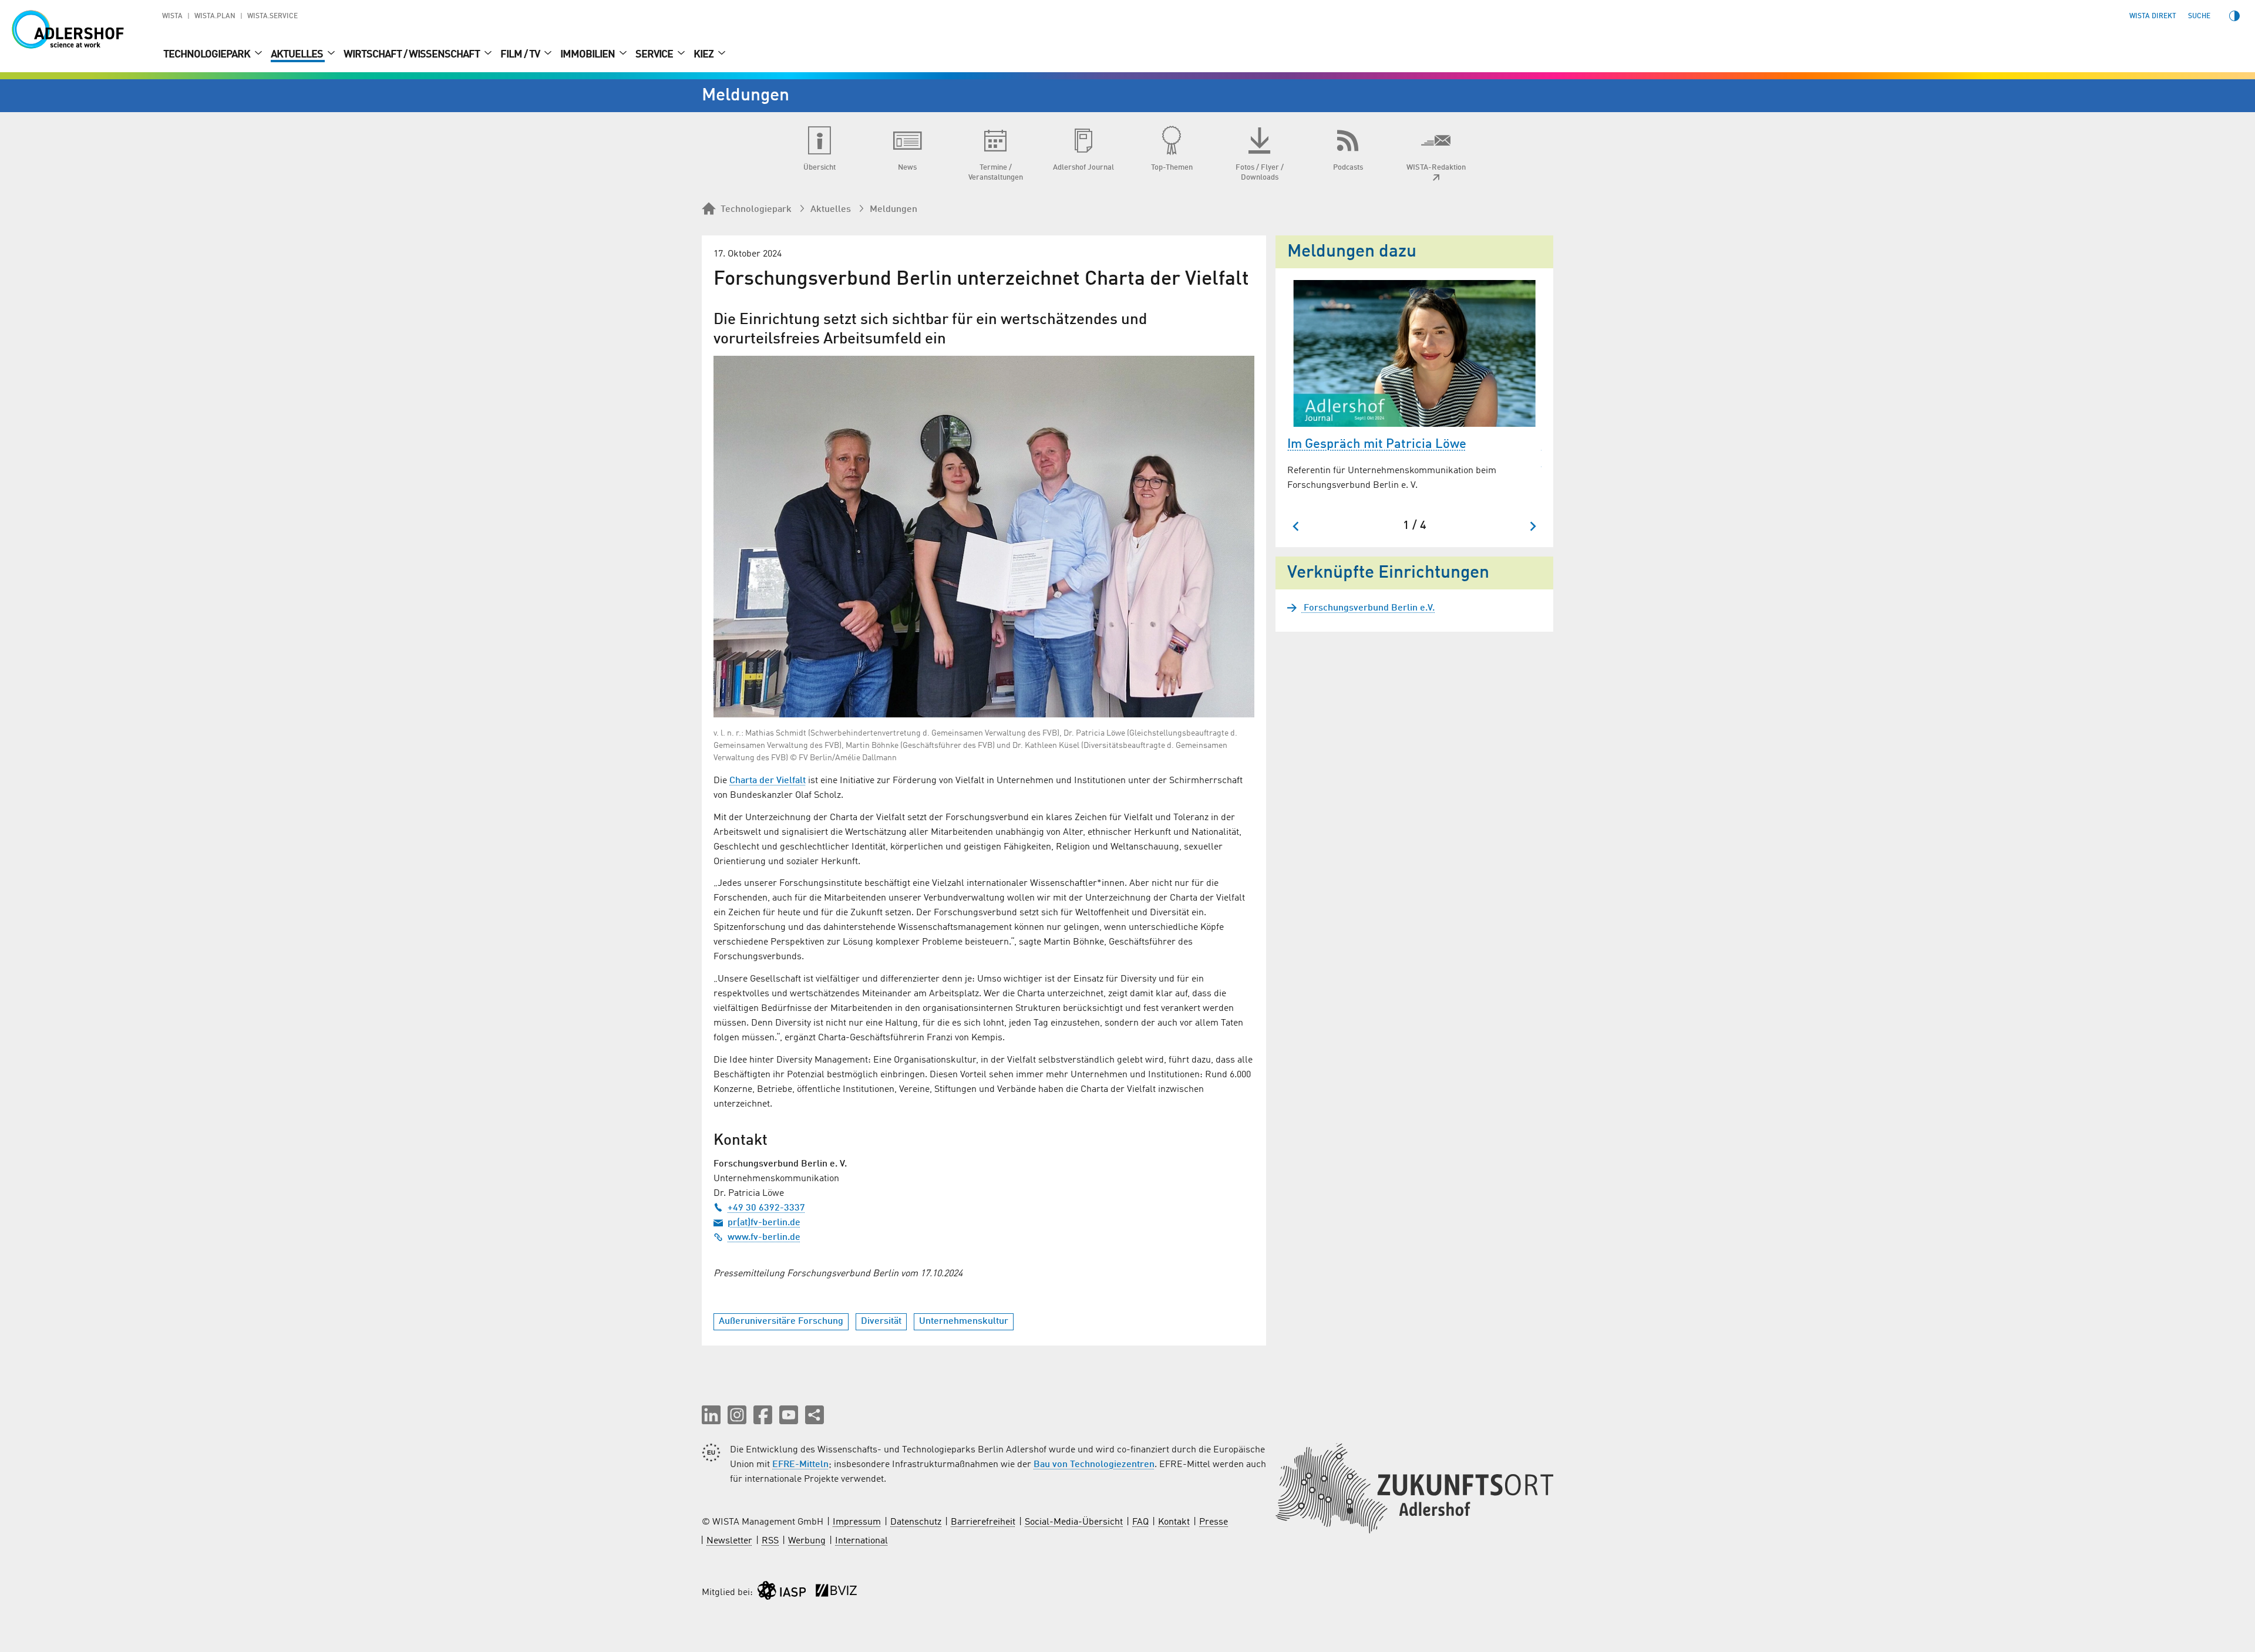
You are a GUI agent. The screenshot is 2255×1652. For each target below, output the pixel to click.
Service (655, 55)
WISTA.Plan (215, 16)
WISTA (172, 16)
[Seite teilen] (815, 1415)
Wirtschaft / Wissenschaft (413, 55)
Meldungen (893, 210)
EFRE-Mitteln (800, 1465)
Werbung (807, 1541)
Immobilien (588, 55)
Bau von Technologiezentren (1094, 1465)
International (861, 1541)
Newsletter (729, 1541)
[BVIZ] (836, 1593)
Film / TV (521, 55)
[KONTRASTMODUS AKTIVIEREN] (2234, 16)
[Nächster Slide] (1532, 526)
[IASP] (782, 1593)
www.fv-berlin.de (764, 1238)
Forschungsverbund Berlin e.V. (1368, 608)
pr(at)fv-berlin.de (764, 1223)
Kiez (704, 55)
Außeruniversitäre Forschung (781, 1321)
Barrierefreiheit (983, 1522)
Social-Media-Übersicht (1074, 1522)
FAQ (1140, 1522)
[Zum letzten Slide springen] (1296, 526)
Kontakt (1174, 1522)
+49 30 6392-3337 (766, 1208)
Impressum (857, 1522)
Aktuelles (298, 55)
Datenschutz (916, 1522)
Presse (1214, 1522)
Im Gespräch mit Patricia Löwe (1377, 444)
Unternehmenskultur (964, 1321)
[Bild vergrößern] (984, 537)
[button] (711, 1415)
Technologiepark (208, 55)
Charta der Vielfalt (768, 781)
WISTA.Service (272, 16)
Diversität (881, 1321)
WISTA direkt (2153, 16)
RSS (770, 1541)
